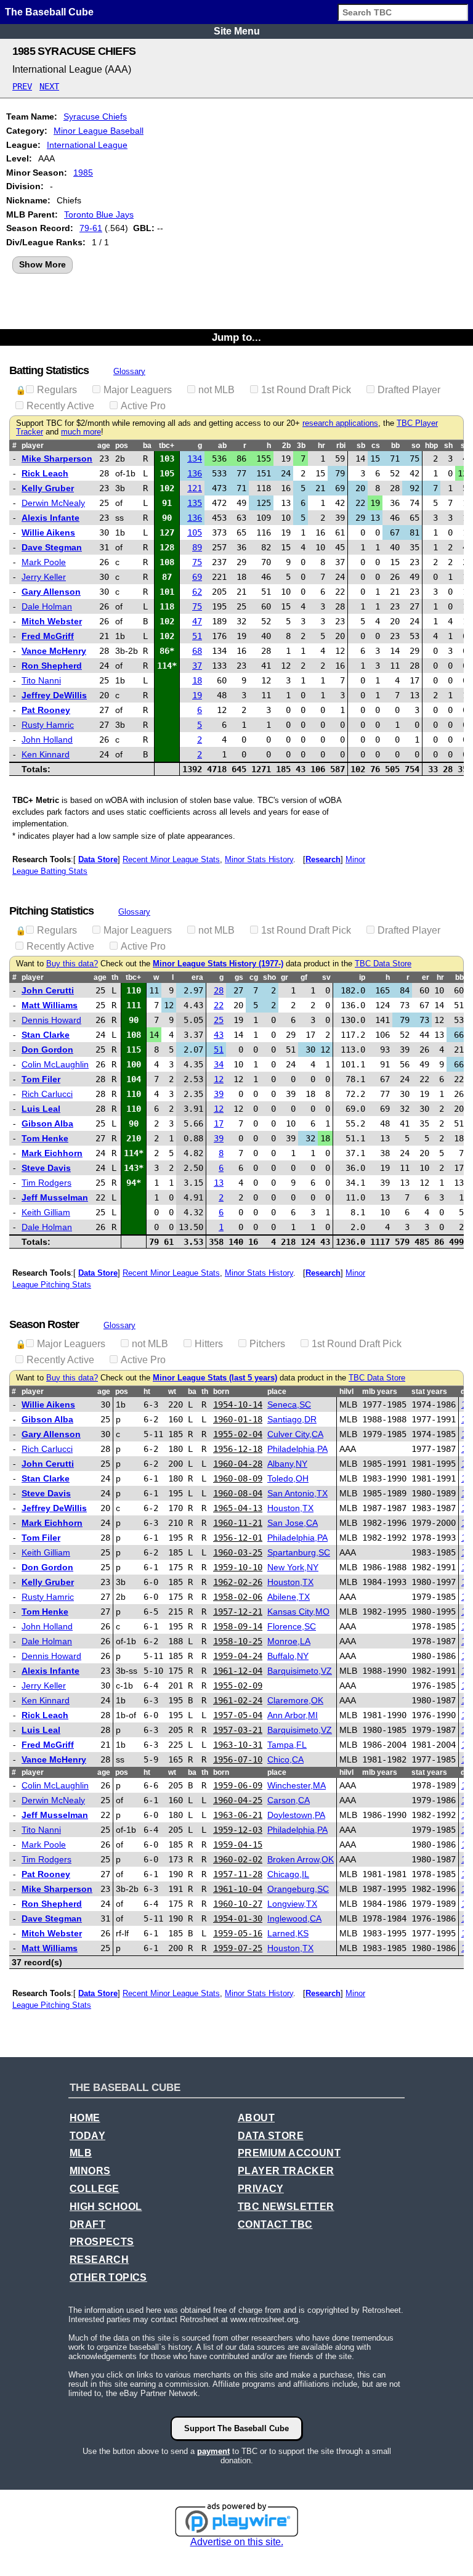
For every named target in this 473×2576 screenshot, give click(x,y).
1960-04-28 (238, 1464)
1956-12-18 (238, 1449)
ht (147, 1392)
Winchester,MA (297, 1785)
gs (239, 977)
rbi (341, 446)
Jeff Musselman (55, 1197)
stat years (429, 1392)
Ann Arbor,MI (293, 1715)
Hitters (209, 1344)
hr (321, 446)
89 (197, 547)
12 (219, 1079)
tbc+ (167, 446)
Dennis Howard (51, 1020)
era (197, 977)
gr (285, 977)
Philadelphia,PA (297, 1449)
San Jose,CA (293, 1523)
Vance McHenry (54, 651)
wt (172, 1392)
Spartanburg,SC (299, 1552)
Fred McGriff (48, 636)
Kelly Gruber (48, 488)
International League (87, 145)
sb (361, 446)
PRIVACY (261, 2189)
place (277, 1392)
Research (323, 859)
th (115, 977)
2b (286, 446)
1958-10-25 (238, 1641)
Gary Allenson (51, 592)
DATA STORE (271, 2136)
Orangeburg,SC (298, 1889)
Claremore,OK (295, 1700)
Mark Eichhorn (52, 1153)
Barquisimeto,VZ (300, 1671)
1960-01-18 (238, 1419)
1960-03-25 (238, 1552)
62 (197, 592)
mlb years (380, 1392)
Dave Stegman (52, 547)
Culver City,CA (295, 1434)
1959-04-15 (238, 1844)
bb (395, 446)
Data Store (98, 859)
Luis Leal (41, 1109)
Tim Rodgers (46, 1183)
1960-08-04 (238, 1493)
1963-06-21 (238, 1815)
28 (219, 990)
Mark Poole (44, 562)
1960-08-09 (238, 1478)
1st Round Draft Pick (306, 390)
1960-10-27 (238, 1904)
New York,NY (293, 1567)
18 (197, 680)
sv (326, 977)
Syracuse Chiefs (95, 116)
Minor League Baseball (99, 131)
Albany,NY (287, 1464)
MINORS (90, 2171)
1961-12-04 (238, 1671)
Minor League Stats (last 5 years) (215, 1378)
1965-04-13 (238, 1508)
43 (219, 1035)
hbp (431, 446)
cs (376, 446)
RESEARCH (99, 2260)
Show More (42, 264)
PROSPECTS (102, 2242)
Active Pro (143, 406)
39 (219, 1094)
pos (122, 446)
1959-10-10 (238, 1567)
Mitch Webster (52, 621)
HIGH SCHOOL (106, 2207)
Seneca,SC (289, 1404)
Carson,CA (289, 1800)
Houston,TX (290, 1508)
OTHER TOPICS (108, 2277)
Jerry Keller (44, 577)
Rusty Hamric (48, 725)
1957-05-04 (238, 1715)
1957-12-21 (238, 1612)
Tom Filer (41, 1079)
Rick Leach (45, 473)
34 (219, 1064)
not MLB (216, 390)
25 (219, 1020)
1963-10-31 (238, 1745)
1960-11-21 (238, 1523)
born (221, 1392)
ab (222, 446)
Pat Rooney (46, 710)
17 (219, 1123)
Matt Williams (50, 1005)
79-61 (91, 228)
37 (197, 666)
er (426, 977)
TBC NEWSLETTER (286, 2207)
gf (304, 977)
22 (219, 1005)
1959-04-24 (238, 1656)
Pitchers (267, 1344)
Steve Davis (46, 1168)
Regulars (57, 390)
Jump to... (236, 337)
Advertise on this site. (237, 2542)
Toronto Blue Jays (99, 214)
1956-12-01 (238, 1538)
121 (195, 488)
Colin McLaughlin (55, 1064)
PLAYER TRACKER (286, 2171)
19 (197, 695)
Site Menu (237, 31)
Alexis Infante (51, 518)
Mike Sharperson (57, 459)
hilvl (346, 1392)
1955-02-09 (238, 1685)
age (104, 446)
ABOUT (256, 2118)
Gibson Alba (47, 1123)
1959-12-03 (238, 1830)
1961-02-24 (238, 1700)
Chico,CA (285, 1759)
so (416, 446)
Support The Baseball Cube (236, 2428)
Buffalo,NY (288, 1656)
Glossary (129, 371)
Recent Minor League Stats (171, 859)
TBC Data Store (383, 964)
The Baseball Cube (49, 12)
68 (197, 651)
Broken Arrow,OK (301, 1859)
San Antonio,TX (297, 1493)
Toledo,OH (288, 1478)
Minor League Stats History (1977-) (218, 964)
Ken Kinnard (46, 754)
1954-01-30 (238, 1918)
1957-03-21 (238, 1730)
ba (147, 446)
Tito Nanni (41, 680)
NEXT (49, 86)
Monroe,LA (289, 1641)
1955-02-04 (238, 1434)
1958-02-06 (238, 1597)
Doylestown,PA (296, 1815)
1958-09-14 (238, 1626)
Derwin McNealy (53, 503)
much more (81, 432)
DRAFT (87, 2224)
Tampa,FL (287, 1745)
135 (195, 503)
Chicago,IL (288, 1874)
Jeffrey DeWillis (54, 695)
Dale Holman (47, 606)
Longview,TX (292, 1904)
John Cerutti (48, 990)
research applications (340, 423)
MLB (81, 2153)
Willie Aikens (48, 532)
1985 (83, 173)
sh (448, 446)
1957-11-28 (238, 1874)
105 (195, 532)
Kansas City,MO (298, 1612)
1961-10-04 (238, 1889)
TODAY (87, 2136)
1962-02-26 (238, 1582)
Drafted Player (409, 390)
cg (254, 977)
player (33, 446)
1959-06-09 (238, 1785)
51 (197, 636)
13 (219, 1183)
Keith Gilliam (46, 1212)
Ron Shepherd (52, 666)
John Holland (47, 740)
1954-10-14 (238, 1404)
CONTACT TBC (275, 2224)
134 (195, 459)
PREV (22, 86)
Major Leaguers (138, 390)
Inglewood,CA (294, 1918)
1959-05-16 (238, 1933)
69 (197, 577)
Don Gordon (47, 1050)
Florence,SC (292, 1626)
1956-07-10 (238, 1759)
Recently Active (60, 406)
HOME (85, 2118)
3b (301, 446)
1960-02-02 (238, 1859)
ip (362, 977)
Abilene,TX (289, 1597)
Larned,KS (288, 1933)
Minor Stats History (259, 859)
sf (464, 446)
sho (269, 977)
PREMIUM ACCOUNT (289, 2153)
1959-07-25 (238, 1948)
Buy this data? (72, 964)
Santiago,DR (292, 1419)
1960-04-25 (238, 1800)
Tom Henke (45, 1138)
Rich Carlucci (47, 1094)
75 (197, 562)
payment (213, 2451)
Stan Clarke (46, 1035)
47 (197, 621)
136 (195, 473)
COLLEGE (95, 2189)
